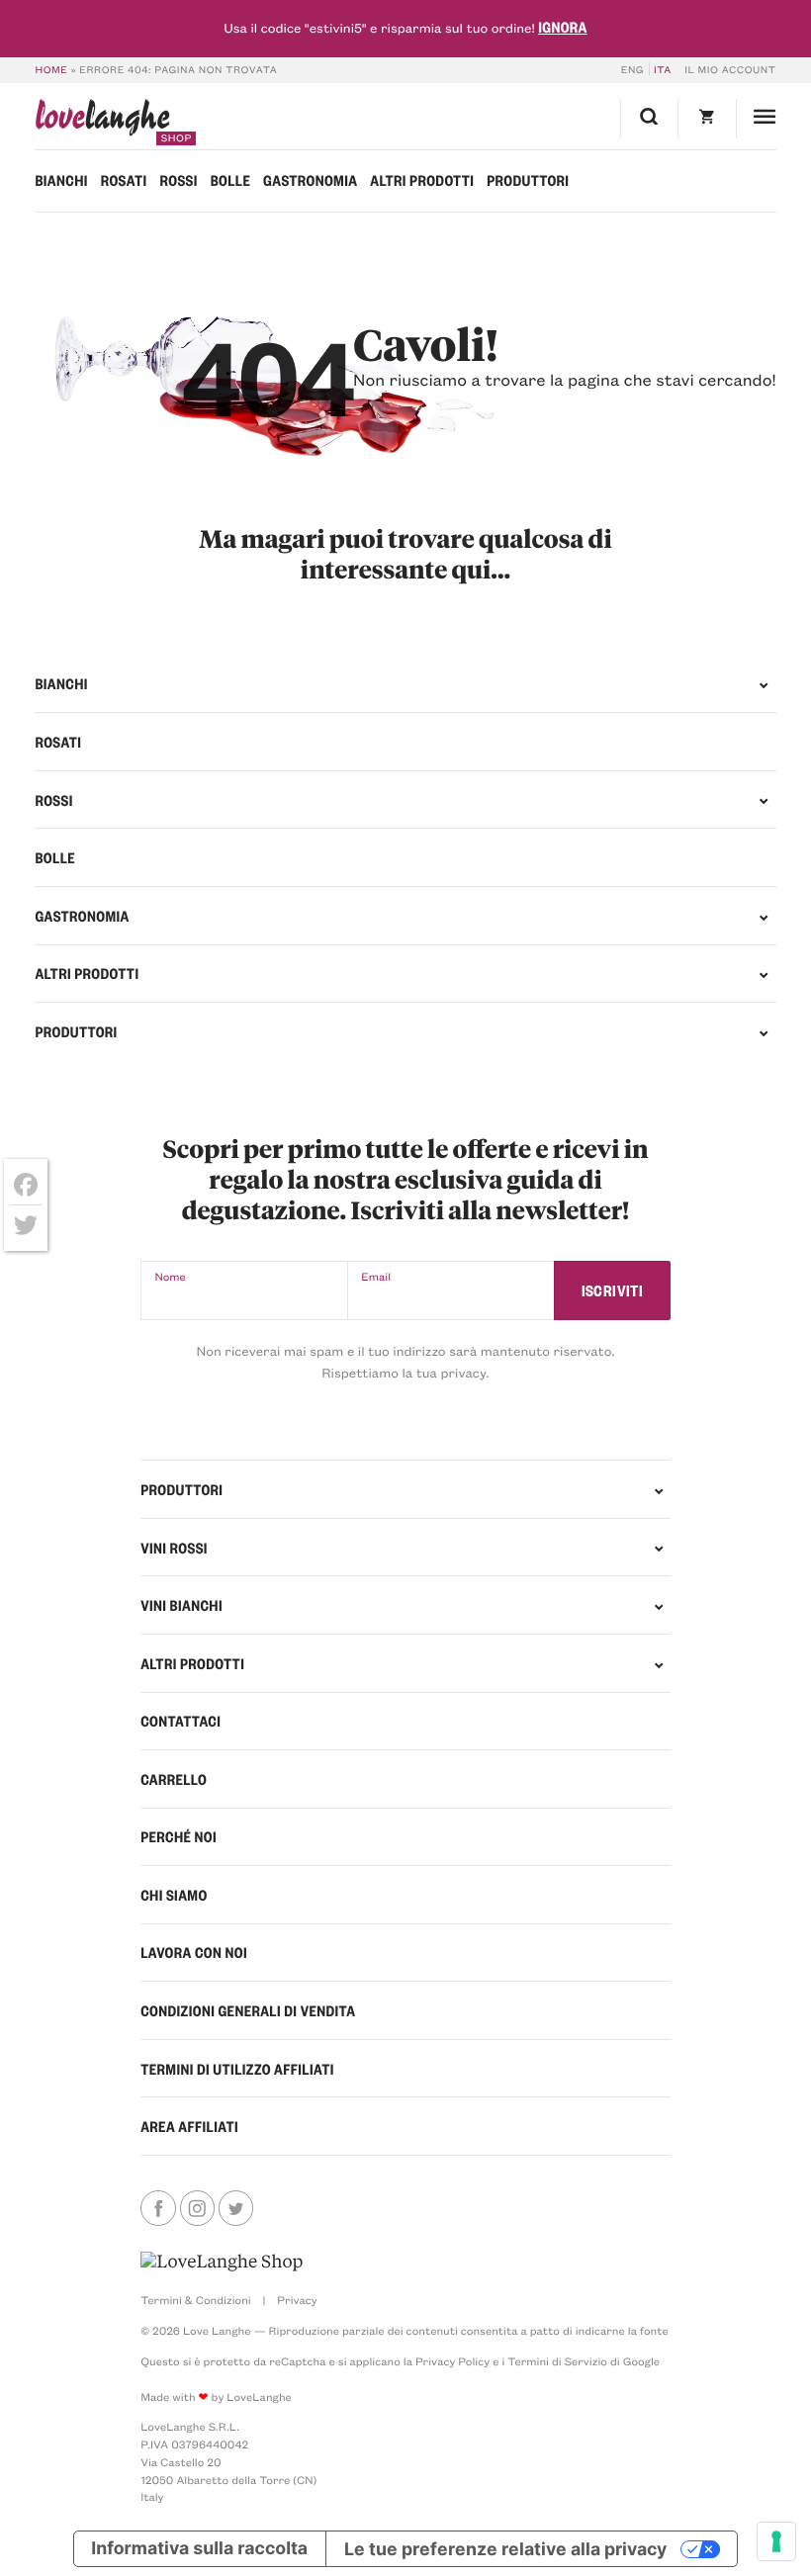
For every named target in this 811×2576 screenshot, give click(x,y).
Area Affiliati (189, 2126)
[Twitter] (26, 1225)
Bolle (231, 180)
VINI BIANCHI (181, 1605)
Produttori (528, 180)
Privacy (297, 2300)
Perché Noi (179, 1836)
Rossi (178, 180)
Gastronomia (310, 180)
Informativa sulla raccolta (199, 2549)
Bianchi (61, 180)
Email (376, 1276)
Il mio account (730, 69)
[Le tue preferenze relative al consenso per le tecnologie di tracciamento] (776, 2541)
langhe (102, 121)
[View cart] (707, 119)
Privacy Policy (452, 2361)
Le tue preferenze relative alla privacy (505, 2549)
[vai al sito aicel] (222, 2262)
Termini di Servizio (557, 2361)
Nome (170, 1276)
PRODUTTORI (181, 1489)
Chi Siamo (174, 1895)
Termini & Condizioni (196, 2300)
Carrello (174, 1779)
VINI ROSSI (174, 1548)
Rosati (124, 180)
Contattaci (180, 1721)
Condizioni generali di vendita (248, 2010)
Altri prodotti (422, 180)
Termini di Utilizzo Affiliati (237, 2069)
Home (51, 69)
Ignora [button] (563, 27)
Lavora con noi (194, 1952)
